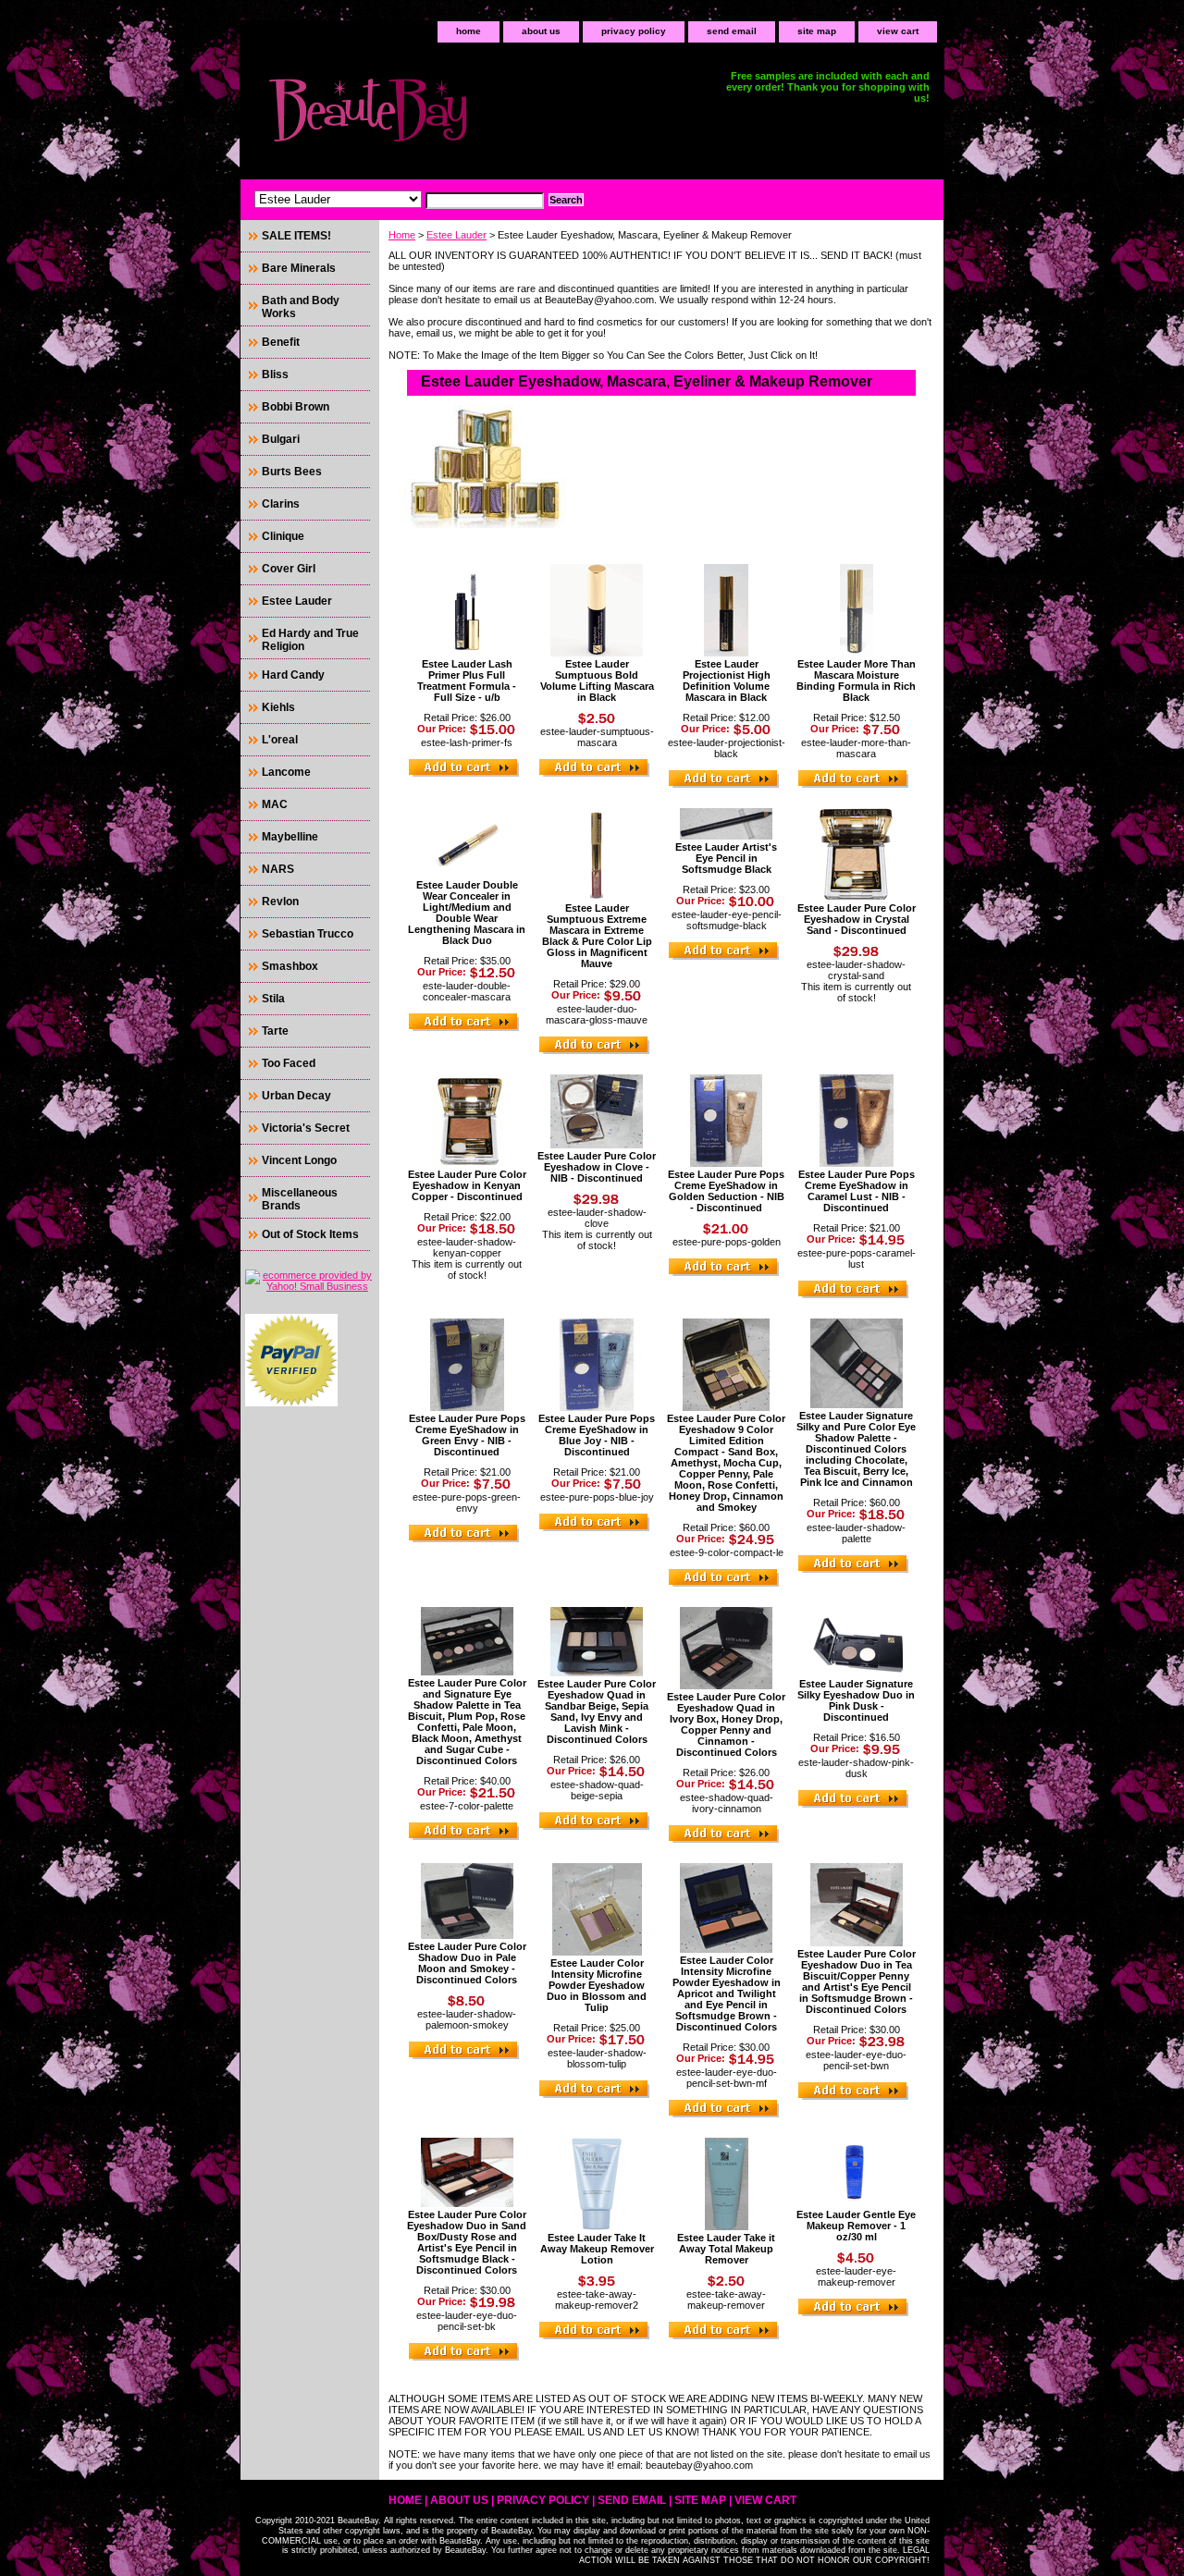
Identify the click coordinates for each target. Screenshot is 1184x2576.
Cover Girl (289, 569)
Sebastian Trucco (308, 934)
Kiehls (278, 707)
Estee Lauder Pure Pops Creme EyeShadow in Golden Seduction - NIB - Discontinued (726, 1191)
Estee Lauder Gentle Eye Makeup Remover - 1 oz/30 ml (856, 2226)
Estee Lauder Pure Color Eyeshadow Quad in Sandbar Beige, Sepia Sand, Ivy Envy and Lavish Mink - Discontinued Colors (597, 1711)
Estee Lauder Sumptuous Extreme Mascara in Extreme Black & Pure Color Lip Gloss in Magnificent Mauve (597, 936)
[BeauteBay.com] (472, 116)
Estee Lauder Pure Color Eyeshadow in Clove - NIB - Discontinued (597, 1167)
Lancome (286, 772)
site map (817, 31)
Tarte (275, 1031)
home (469, 31)
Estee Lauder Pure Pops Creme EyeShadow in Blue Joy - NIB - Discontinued (597, 1435)
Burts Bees (292, 472)
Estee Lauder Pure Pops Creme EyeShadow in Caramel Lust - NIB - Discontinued (857, 1191)
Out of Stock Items (310, 1234)
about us (541, 31)
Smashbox (290, 966)
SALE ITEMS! (296, 236)
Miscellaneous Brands (300, 1199)
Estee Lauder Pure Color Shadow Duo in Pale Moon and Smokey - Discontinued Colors (467, 1963)
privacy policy (634, 31)
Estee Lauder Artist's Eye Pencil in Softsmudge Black (726, 858)
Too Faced (289, 1063)
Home (402, 235)
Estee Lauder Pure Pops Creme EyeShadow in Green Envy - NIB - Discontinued (467, 1435)
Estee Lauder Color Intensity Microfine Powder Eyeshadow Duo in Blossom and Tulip (597, 1985)
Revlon (280, 902)
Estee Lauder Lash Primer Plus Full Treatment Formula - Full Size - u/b (467, 681)
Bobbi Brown (296, 407)
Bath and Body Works (301, 307)
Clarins (281, 504)
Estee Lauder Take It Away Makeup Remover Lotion (597, 2249)
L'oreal (280, 740)
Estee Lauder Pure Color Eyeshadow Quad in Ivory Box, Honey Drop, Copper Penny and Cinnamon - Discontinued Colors (726, 1724)
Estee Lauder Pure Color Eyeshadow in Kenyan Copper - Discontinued (467, 1185)
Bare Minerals (299, 268)
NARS (278, 869)
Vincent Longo (299, 1160)
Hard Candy (293, 675)
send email (732, 31)
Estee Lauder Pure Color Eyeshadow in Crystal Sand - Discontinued (857, 919)
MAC (275, 804)
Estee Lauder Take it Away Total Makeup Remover (726, 2249)
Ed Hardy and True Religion (310, 640)
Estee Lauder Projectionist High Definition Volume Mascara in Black (727, 681)
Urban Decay (296, 1096)
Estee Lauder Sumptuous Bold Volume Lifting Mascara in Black (597, 681)
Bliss (275, 374)
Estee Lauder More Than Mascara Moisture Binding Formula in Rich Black (856, 681)
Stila (273, 999)
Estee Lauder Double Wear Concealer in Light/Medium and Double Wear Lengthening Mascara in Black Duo (467, 913)
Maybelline (290, 837)
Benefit (281, 342)
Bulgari (281, 439)
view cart (898, 31)
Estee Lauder (456, 235)
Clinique (283, 536)
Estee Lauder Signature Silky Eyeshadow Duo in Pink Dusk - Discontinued (856, 1700)
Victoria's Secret (306, 1128)
